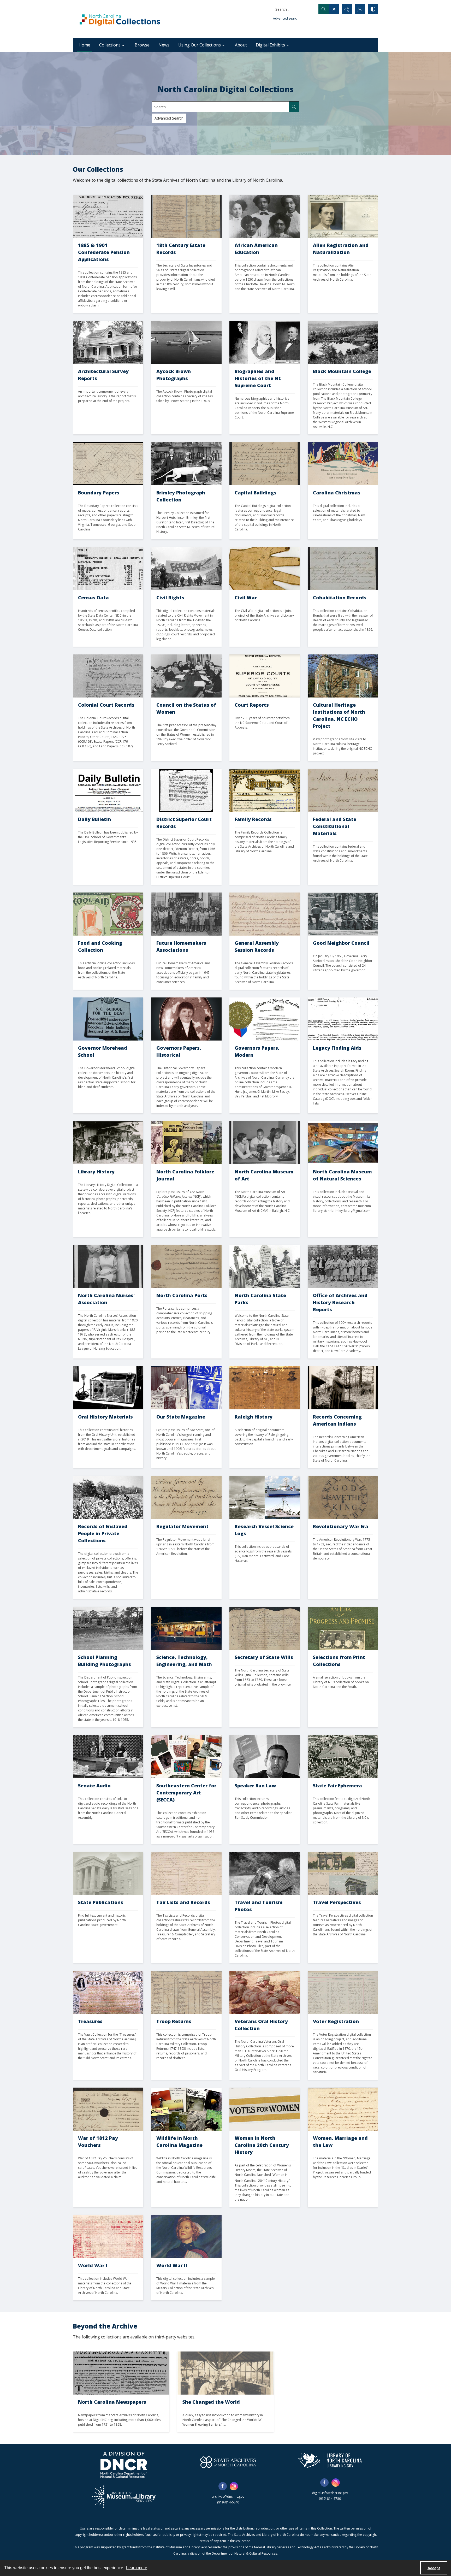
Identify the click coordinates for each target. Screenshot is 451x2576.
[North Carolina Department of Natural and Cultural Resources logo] (124, 2465)
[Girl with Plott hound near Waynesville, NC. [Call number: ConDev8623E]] (265, 1873)
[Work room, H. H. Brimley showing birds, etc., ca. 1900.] (186, 464)
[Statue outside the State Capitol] (108, 1873)
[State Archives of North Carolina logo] (228, 2462)
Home (84, 45)
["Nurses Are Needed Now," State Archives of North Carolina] (186, 2237)
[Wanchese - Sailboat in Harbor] (186, 342)
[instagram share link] (234, 2486)
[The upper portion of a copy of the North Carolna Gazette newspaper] (121, 2373)
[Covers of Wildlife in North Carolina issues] (186, 2109)
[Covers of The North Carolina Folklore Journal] (186, 1143)
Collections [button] (110, 45)
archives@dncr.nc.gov (228, 2497)
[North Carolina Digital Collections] (120, 19)
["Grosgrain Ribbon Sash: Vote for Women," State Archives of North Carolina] (265, 2109)
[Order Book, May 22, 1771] (186, 1497)
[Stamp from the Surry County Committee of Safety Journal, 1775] (343, 1497)
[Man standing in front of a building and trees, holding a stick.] (343, 1388)
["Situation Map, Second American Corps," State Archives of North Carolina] (108, 2237)
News (164, 45)
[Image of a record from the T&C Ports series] (186, 1266)
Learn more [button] (137, 2568)
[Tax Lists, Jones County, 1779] (186, 1873)
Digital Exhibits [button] (270, 45)
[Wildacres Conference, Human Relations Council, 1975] (343, 914)
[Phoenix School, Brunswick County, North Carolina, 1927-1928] (108, 1628)
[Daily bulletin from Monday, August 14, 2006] (108, 790)
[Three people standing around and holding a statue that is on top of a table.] (265, 1143)
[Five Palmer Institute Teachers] (265, 216)
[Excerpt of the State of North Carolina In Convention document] (343, 790)
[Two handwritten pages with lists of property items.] (186, 216)
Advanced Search (169, 118)
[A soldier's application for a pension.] (108, 216)
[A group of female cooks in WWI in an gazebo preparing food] (225, 2373)
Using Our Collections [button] (200, 45)
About (241, 45)
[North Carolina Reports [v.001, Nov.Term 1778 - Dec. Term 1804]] (265, 676)
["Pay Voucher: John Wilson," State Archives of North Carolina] (108, 2109)
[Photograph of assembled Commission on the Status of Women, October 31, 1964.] (186, 676)
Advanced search (286, 18)
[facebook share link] (223, 2486)
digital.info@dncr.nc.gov (330, 2493)
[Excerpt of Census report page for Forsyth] (108, 569)
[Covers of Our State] (186, 1388)
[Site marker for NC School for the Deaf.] (108, 1019)
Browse (142, 45)
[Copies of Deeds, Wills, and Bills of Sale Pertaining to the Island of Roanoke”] (108, 676)
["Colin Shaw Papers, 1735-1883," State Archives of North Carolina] (343, 1019)
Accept (434, 2568)
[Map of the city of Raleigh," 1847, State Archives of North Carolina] (265, 1388)
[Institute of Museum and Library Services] (124, 2496)
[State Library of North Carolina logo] (330, 2460)
